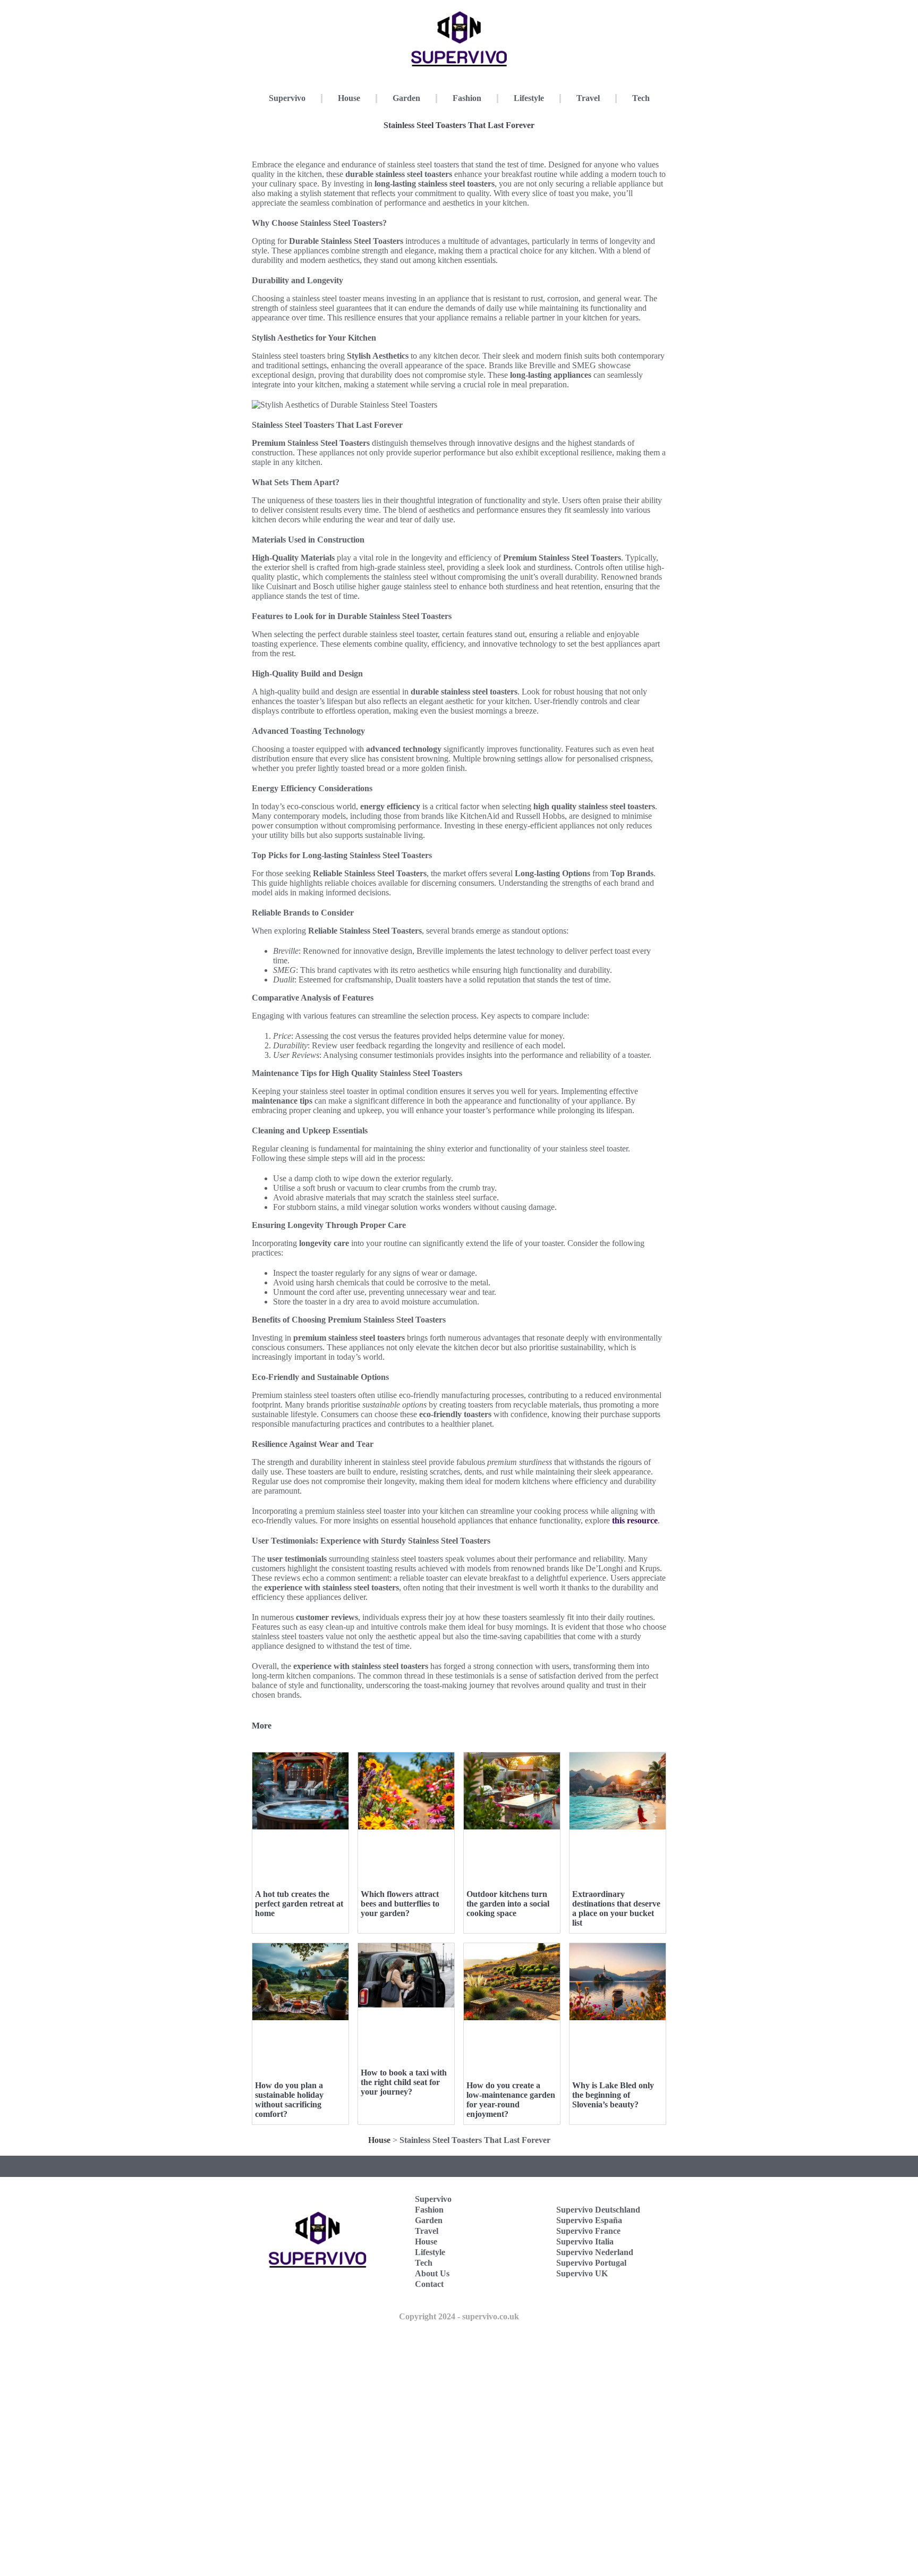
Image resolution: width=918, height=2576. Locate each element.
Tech (641, 98)
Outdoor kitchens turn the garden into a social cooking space (508, 1904)
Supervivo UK (582, 2273)
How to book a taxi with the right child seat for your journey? (404, 2082)
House (349, 98)
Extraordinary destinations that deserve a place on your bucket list (616, 1908)
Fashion (467, 98)
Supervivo (287, 98)
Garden (406, 98)
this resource (635, 1520)
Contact (429, 2284)
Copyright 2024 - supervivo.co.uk (459, 2316)
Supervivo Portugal (591, 2263)
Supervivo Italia (585, 2242)
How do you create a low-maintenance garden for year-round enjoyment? (511, 2100)
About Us (432, 2273)
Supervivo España (589, 2220)
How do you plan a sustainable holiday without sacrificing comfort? (289, 2100)
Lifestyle (529, 98)
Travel (588, 98)
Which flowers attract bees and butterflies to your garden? (400, 1904)
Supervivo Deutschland (598, 2210)
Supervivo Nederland (595, 2252)
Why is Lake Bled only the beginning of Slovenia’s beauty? (613, 2095)
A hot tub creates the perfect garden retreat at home (299, 1904)
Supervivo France (588, 2231)
